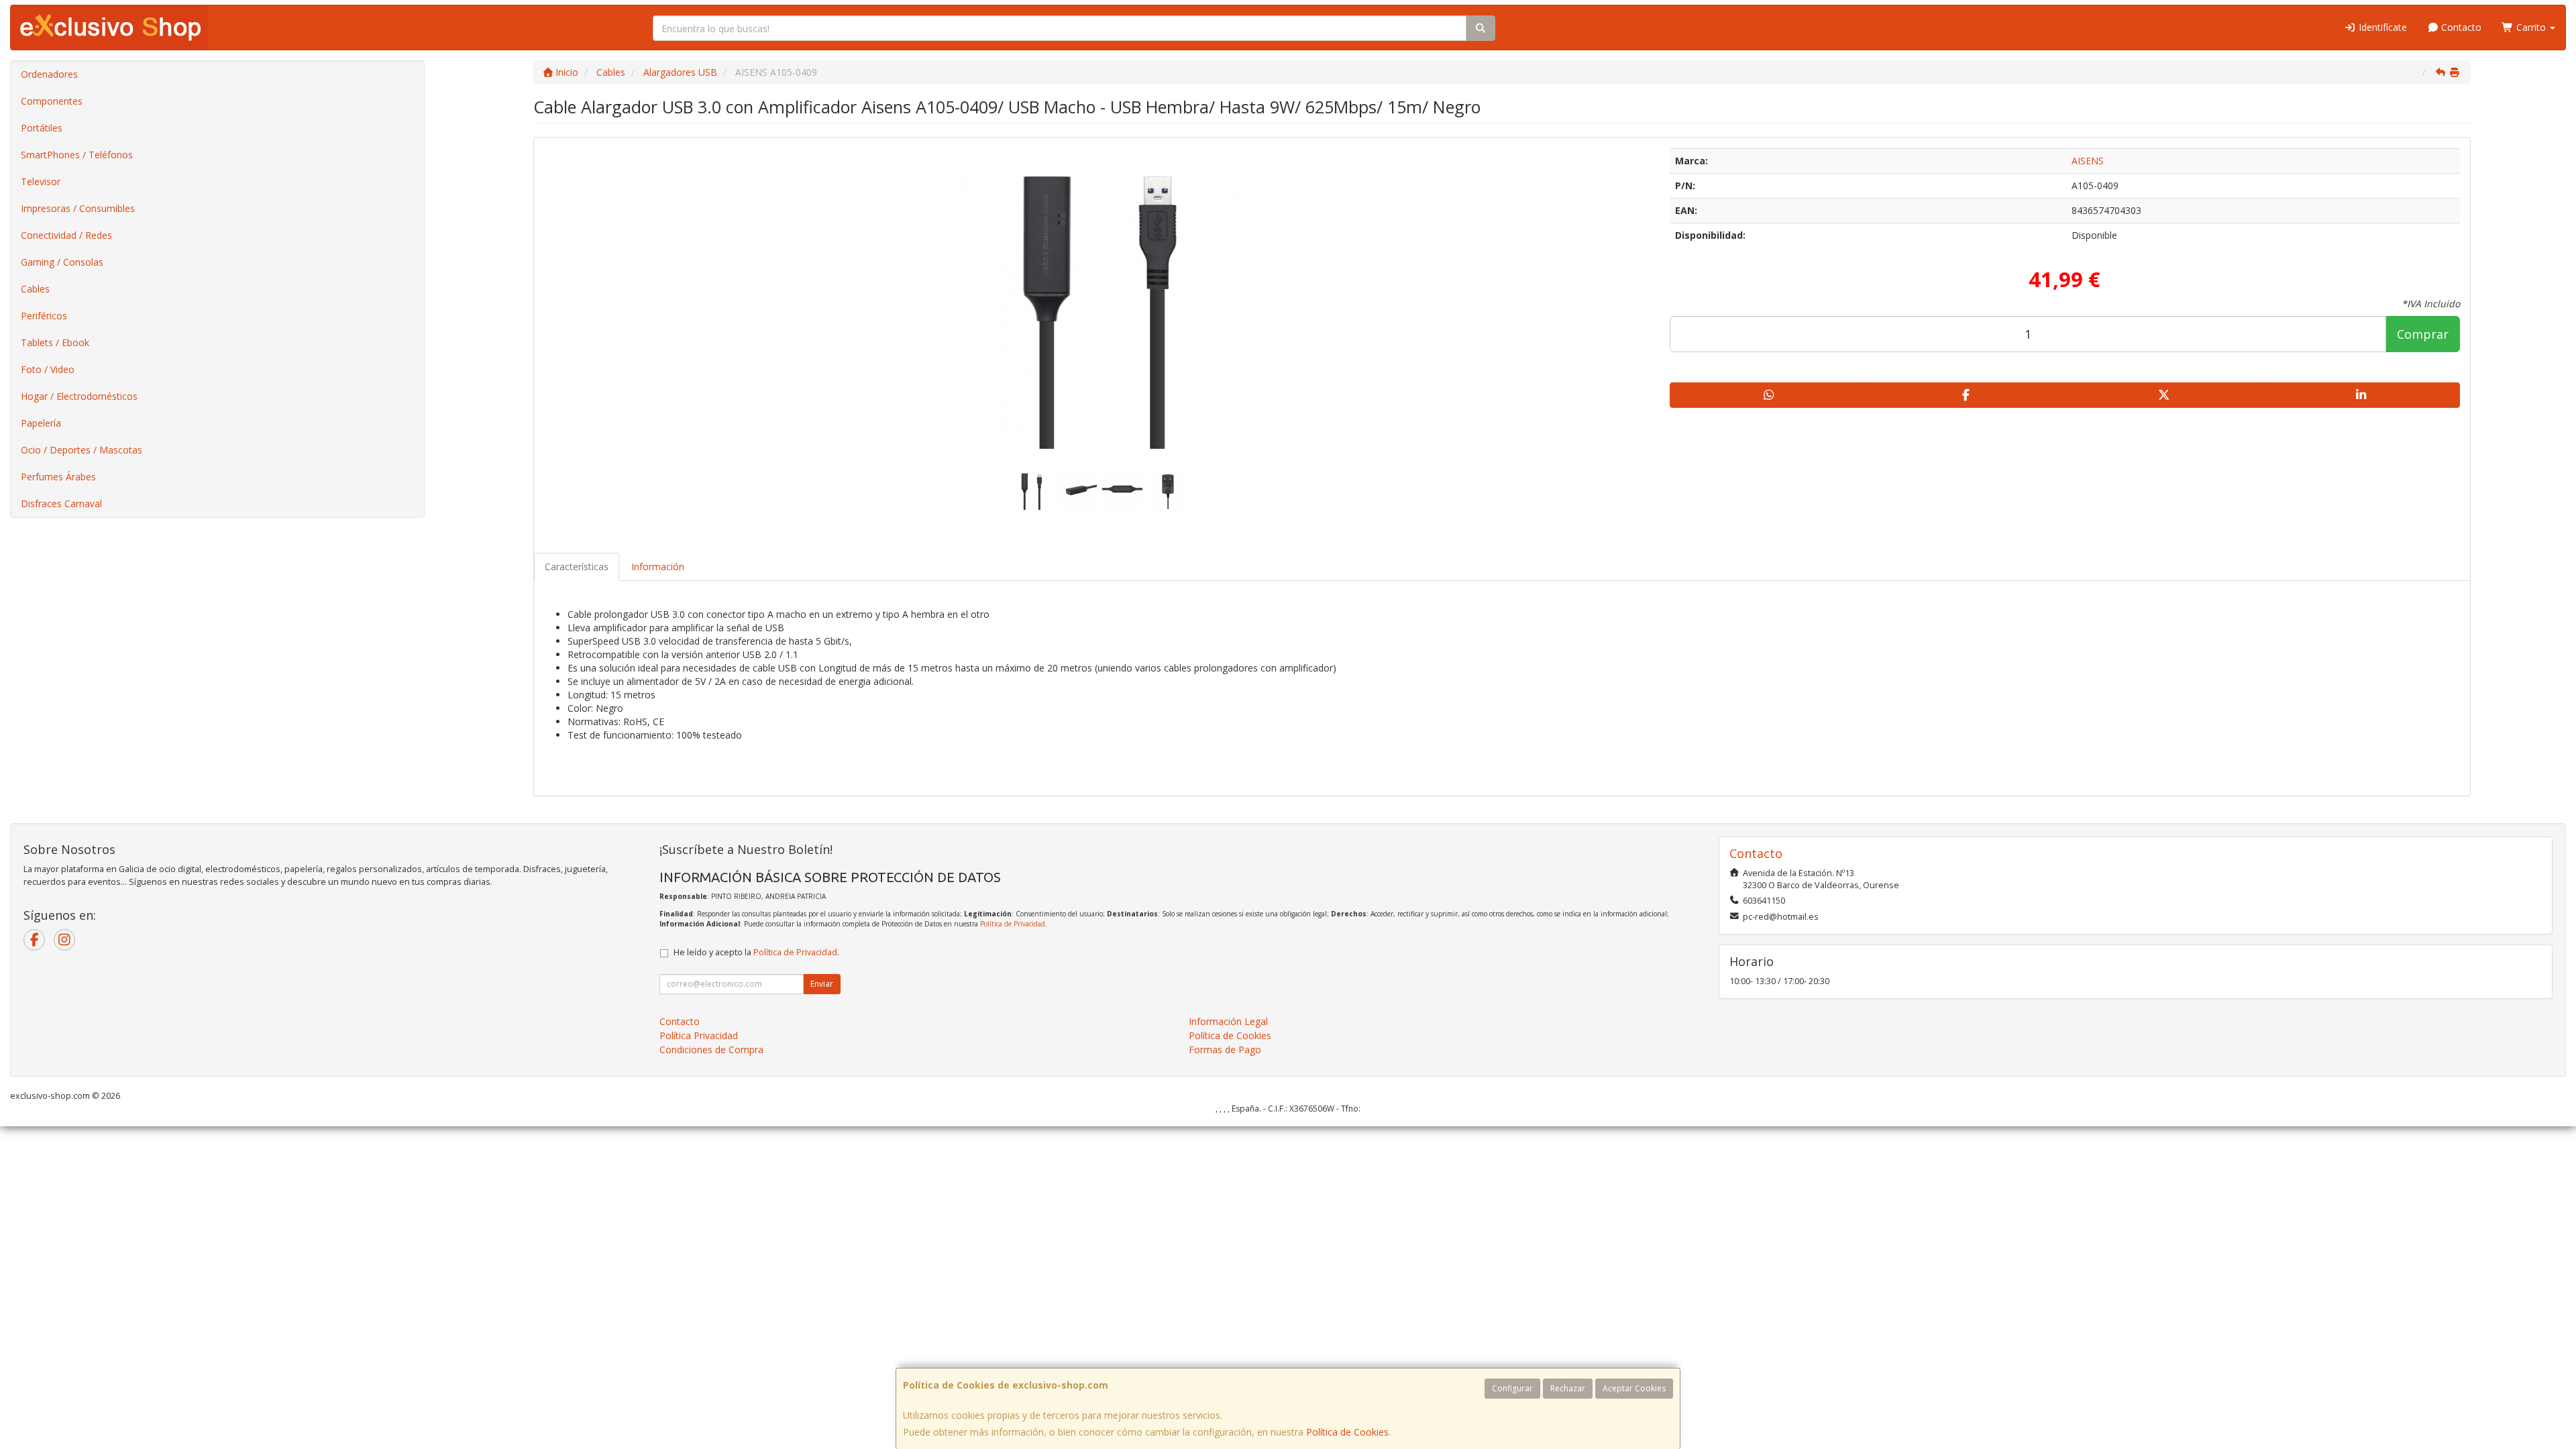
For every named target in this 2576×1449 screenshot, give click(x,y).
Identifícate (2381, 27)
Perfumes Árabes (58, 477)
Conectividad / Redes (66, 235)
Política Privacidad (699, 1035)
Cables (35, 289)
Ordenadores (49, 74)
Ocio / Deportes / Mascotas (82, 450)
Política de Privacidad (1013, 924)
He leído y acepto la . (756, 952)
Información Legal (1228, 1021)
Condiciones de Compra (711, 1050)
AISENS (2088, 161)
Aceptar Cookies (1634, 1388)
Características (577, 567)
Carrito (2531, 27)
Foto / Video (48, 369)
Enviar (822, 984)
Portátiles (42, 128)
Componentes (52, 101)
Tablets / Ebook (55, 342)
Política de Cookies (1347, 1432)
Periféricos (44, 316)
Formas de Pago (1225, 1050)
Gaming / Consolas (62, 262)
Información (658, 567)
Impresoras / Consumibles (78, 208)
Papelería (41, 423)
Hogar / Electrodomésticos (79, 396)
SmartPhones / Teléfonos (77, 155)
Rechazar (1568, 1388)
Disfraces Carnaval (61, 503)
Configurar (1512, 1388)
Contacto (2460, 27)
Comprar (2423, 334)
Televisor (41, 181)
